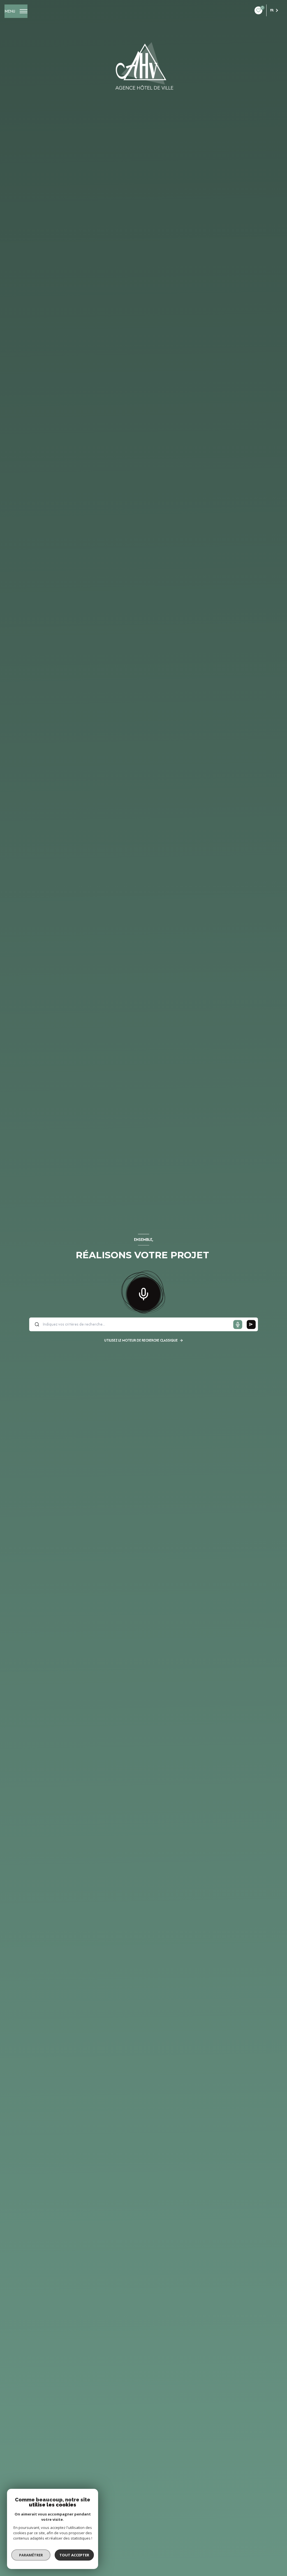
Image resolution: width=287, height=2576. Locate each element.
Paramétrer (31, 2555)
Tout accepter (74, 2555)
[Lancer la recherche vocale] (143, 1293)
